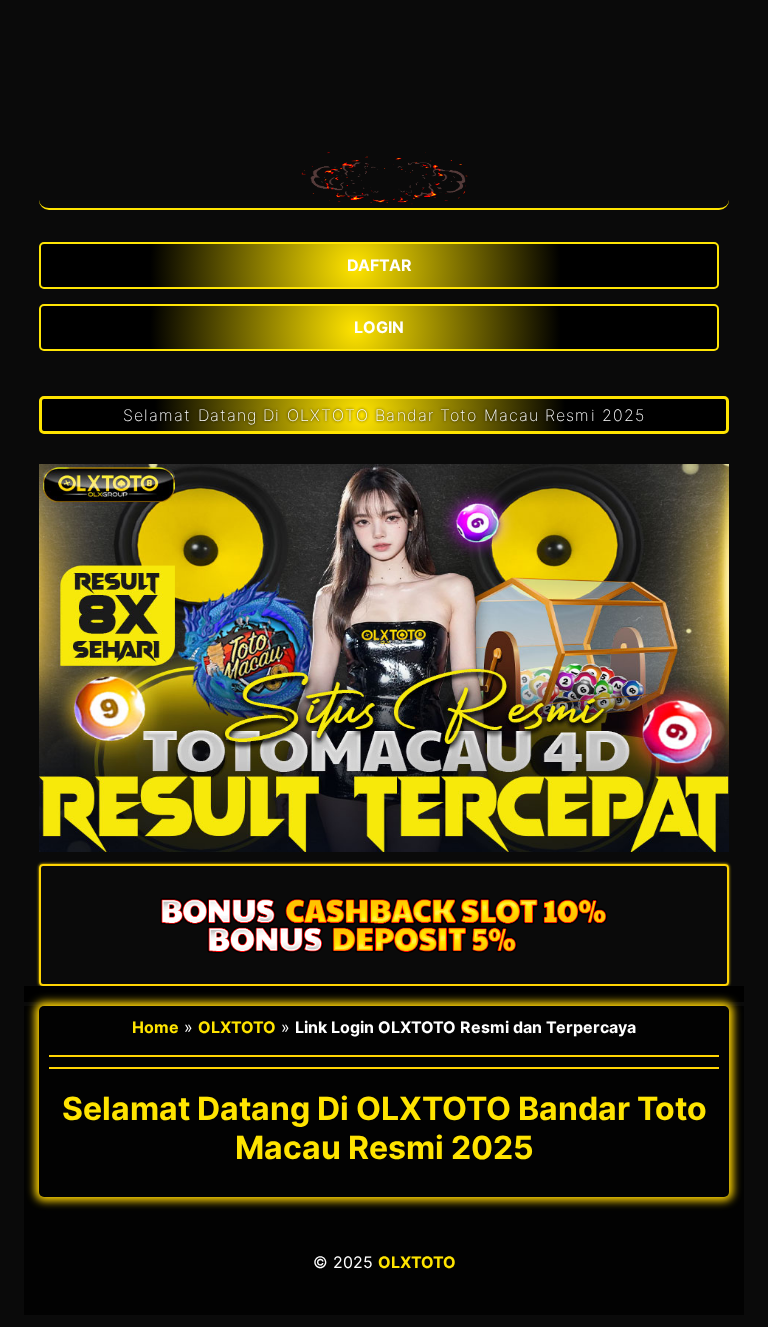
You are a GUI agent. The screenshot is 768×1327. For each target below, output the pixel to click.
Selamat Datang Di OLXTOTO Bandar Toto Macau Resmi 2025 (384, 415)
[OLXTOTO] (384, 175)
